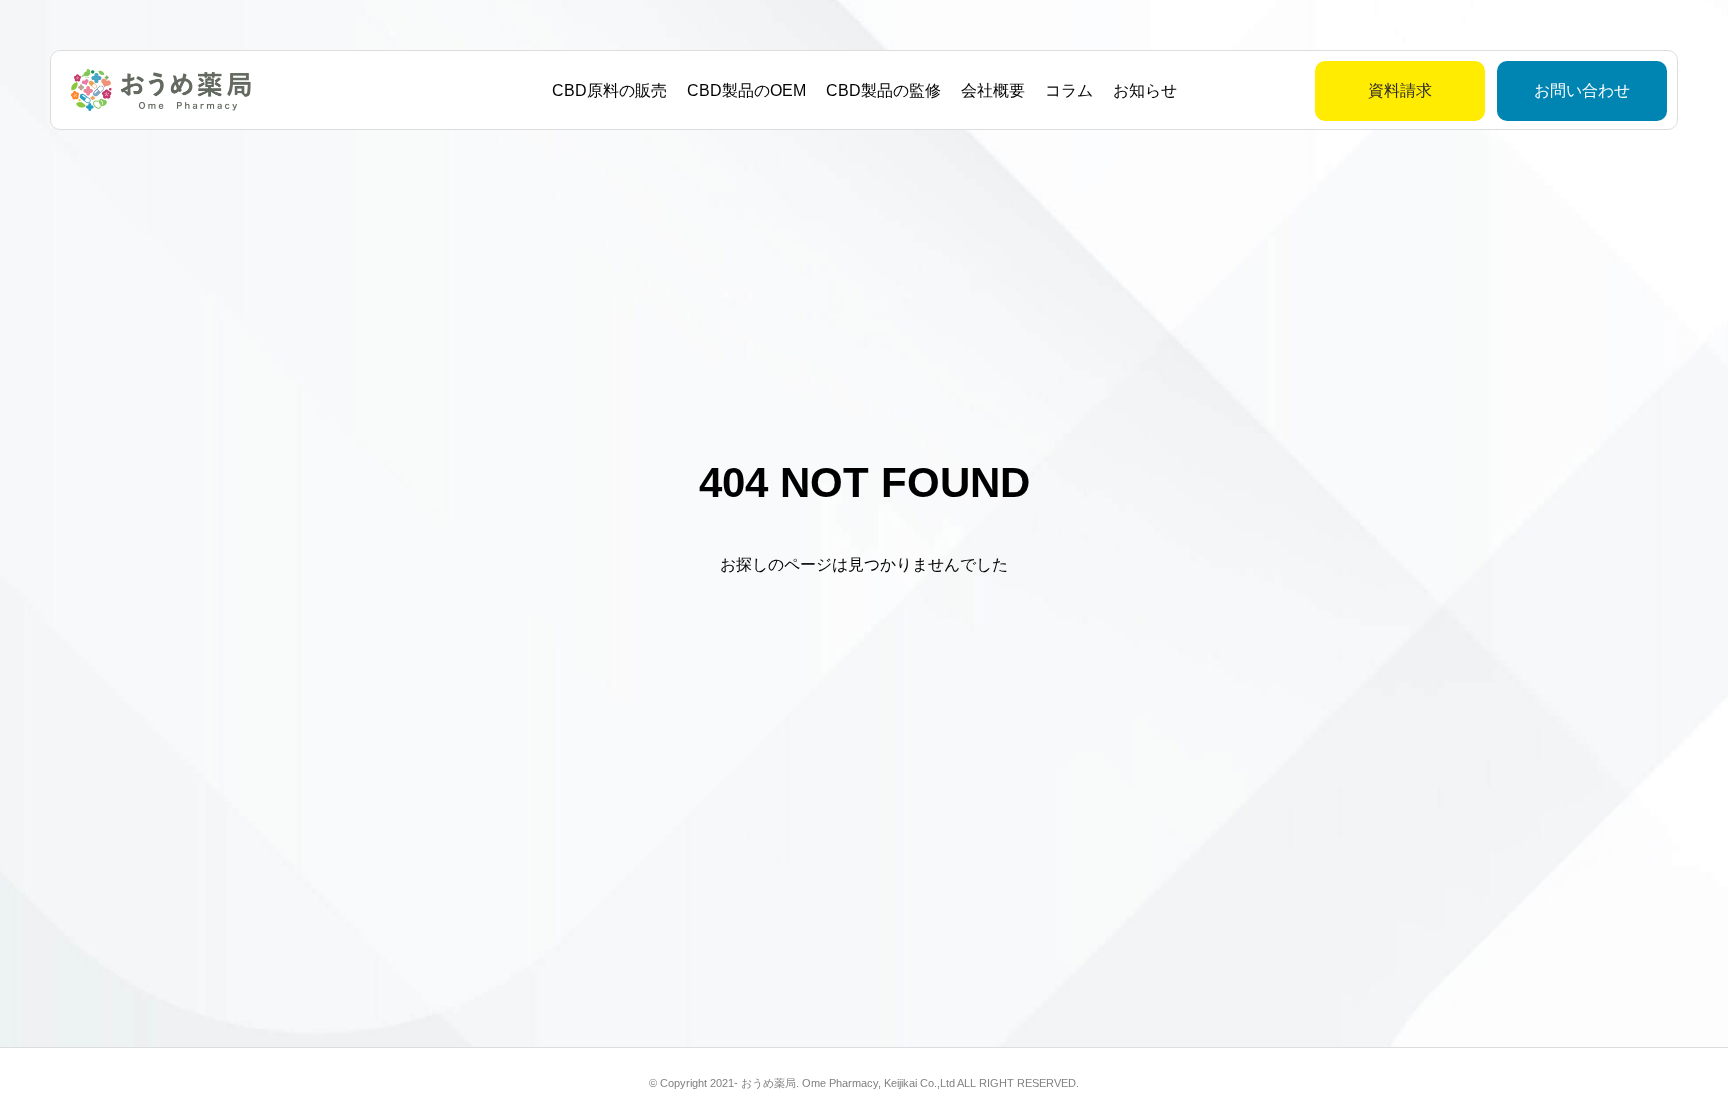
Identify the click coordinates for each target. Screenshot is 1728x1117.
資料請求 (1400, 90)
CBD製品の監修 (883, 90)
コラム (1069, 90)
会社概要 (993, 90)
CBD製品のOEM (746, 90)
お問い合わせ (1582, 90)
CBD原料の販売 (609, 90)
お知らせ (1145, 90)
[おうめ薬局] (161, 90)
